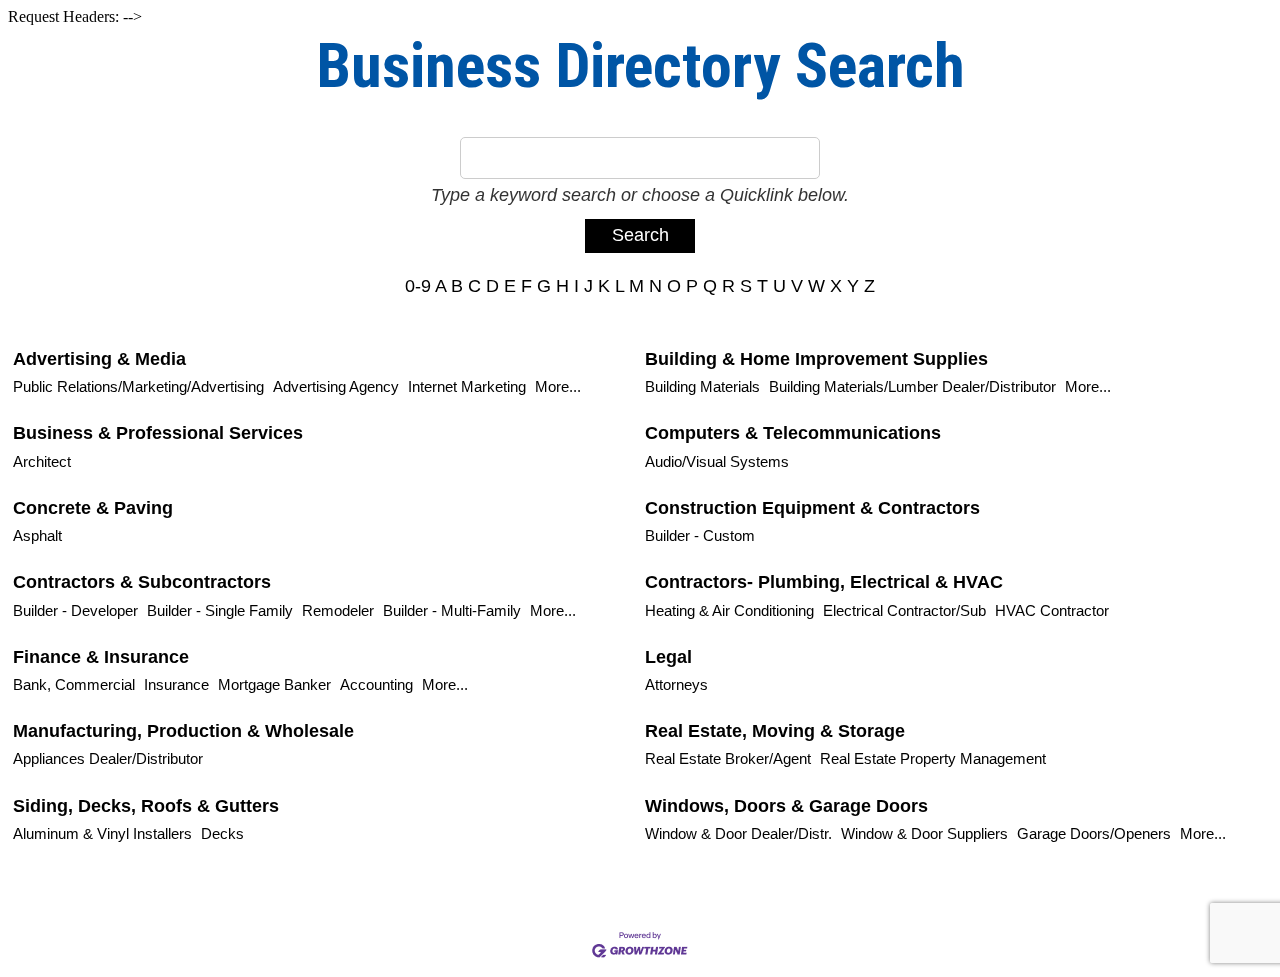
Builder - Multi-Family (452, 610)
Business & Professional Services (158, 433)
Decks (222, 833)
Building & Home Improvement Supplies (816, 359)
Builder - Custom (700, 535)
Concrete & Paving (93, 508)
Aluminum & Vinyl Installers (102, 833)
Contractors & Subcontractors (142, 582)
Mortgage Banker (274, 684)
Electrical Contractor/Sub (904, 610)
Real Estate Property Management (933, 758)
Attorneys (676, 684)
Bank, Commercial (74, 684)
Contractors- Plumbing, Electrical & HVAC (824, 582)
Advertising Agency (336, 386)
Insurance (176, 684)
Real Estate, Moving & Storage (775, 731)
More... (558, 386)
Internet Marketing (467, 386)
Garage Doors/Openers (1094, 833)
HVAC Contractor (1052, 610)
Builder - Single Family (220, 610)
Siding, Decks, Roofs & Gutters (146, 806)
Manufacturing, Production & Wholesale (183, 731)
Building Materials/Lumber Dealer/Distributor (912, 386)
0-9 (418, 286)
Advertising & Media (99, 359)
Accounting (376, 684)
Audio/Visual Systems (717, 461)
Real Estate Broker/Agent (728, 758)
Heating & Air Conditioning (729, 610)
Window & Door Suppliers (924, 833)
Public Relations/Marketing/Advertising (138, 386)
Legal (668, 657)
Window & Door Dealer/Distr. (738, 833)
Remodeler (338, 610)
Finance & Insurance (101, 657)
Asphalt (37, 535)
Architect (42, 461)
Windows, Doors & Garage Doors (786, 806)
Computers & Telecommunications (793, 433)
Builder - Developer (75, 610)
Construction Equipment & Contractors (812, 508)
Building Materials (702, 386)
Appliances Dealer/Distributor (108, 758)
